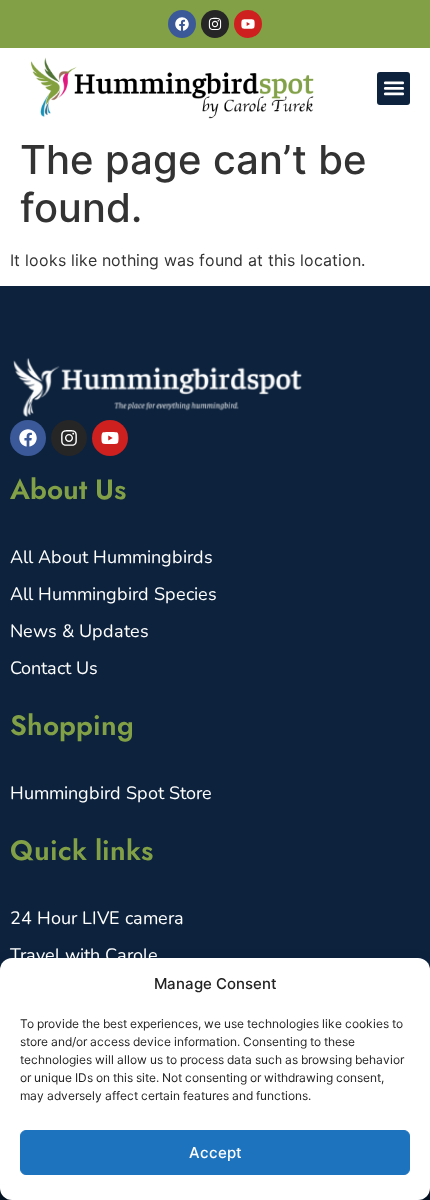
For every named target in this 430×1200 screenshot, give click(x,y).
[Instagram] (215, 24)
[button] (393, 88)
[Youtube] (248, 24)
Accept (215, 1152)
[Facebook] (182, 24)
